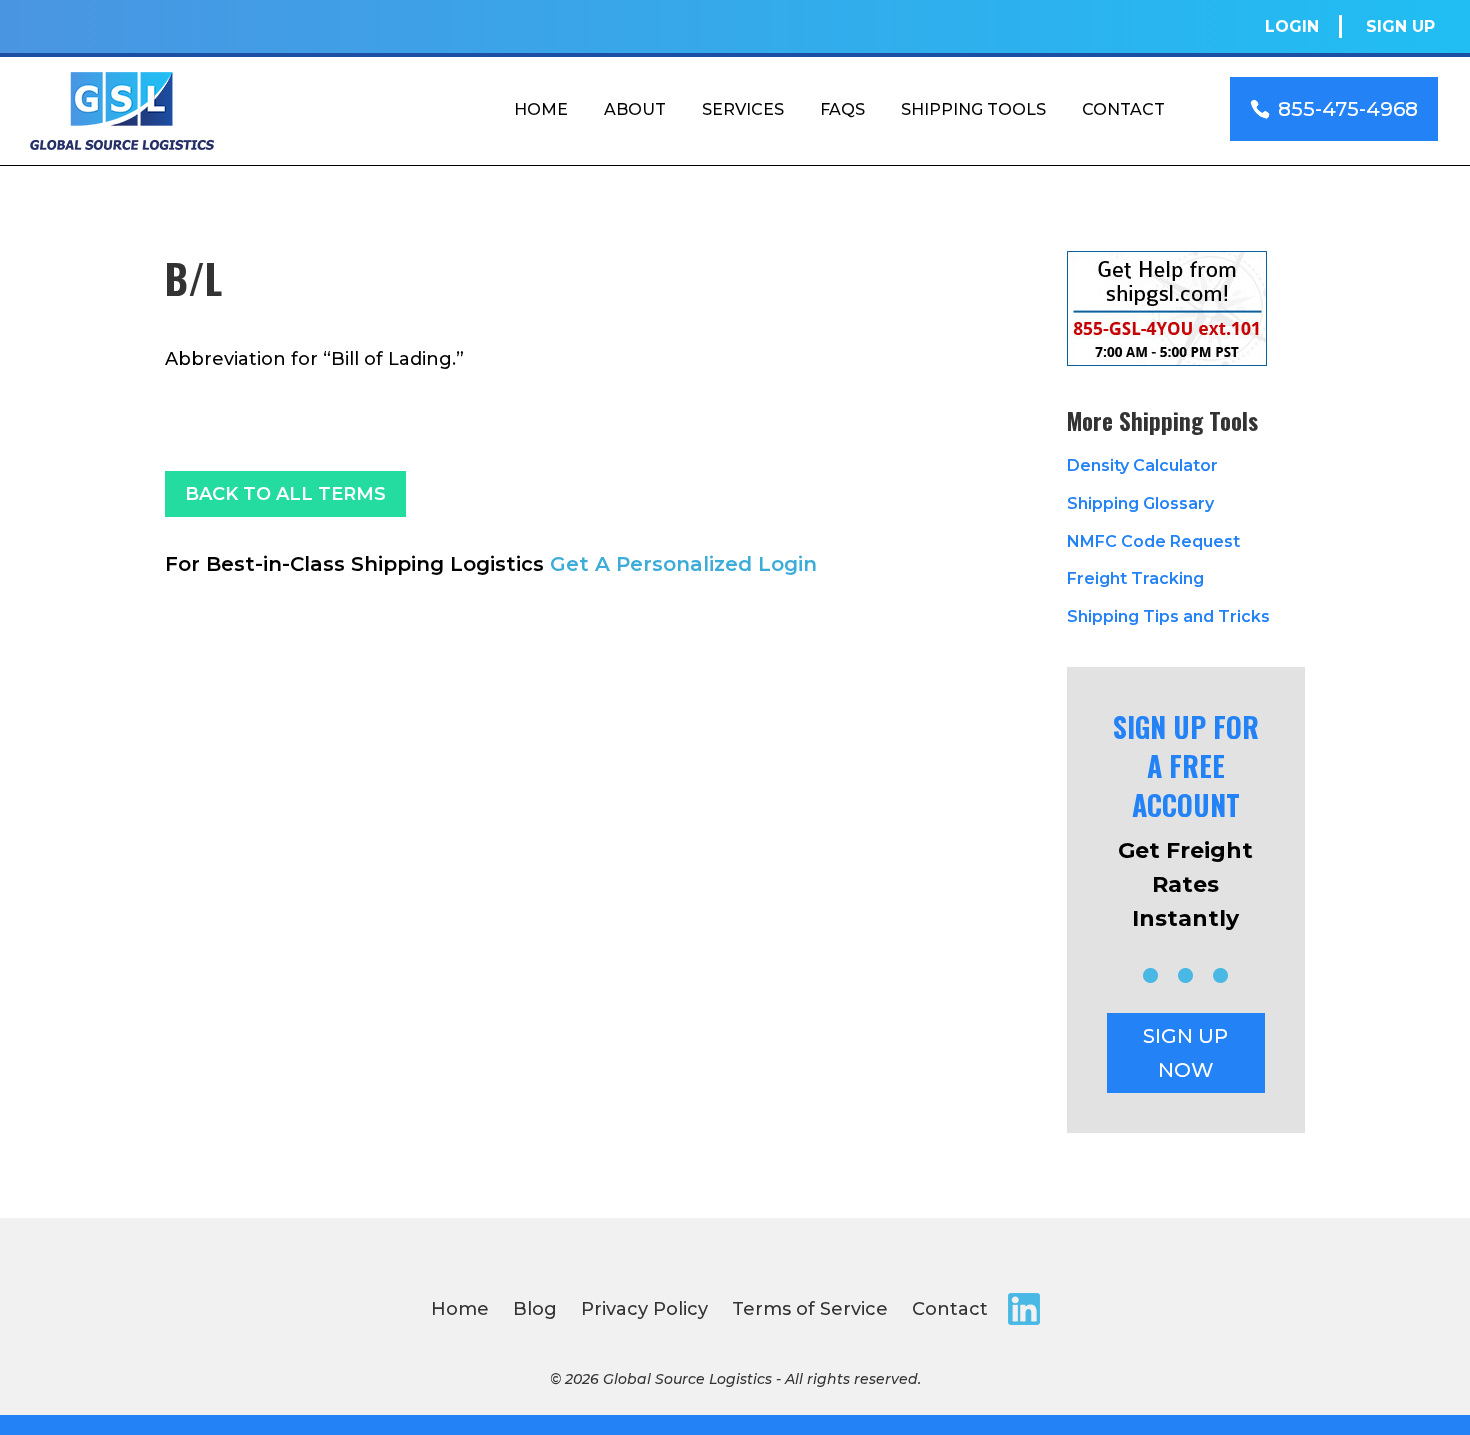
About (635, 109)
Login (1292, 26)
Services (743, 109)
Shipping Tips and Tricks (1168, 616)
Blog (535, 1309)
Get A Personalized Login (683, 564)
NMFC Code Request (1153, 541)
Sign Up (1400, 26)
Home (541, 109)
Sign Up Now (1185, 1053)
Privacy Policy (644, 1309)
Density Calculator (1142, 465)
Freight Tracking (1135, 578)
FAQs (842, 109)
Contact (1123, 109)
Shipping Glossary (1140, 503)
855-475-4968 (1348, 109)
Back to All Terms (285, 494)
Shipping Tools (973, 109)
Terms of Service (810, 1309)
